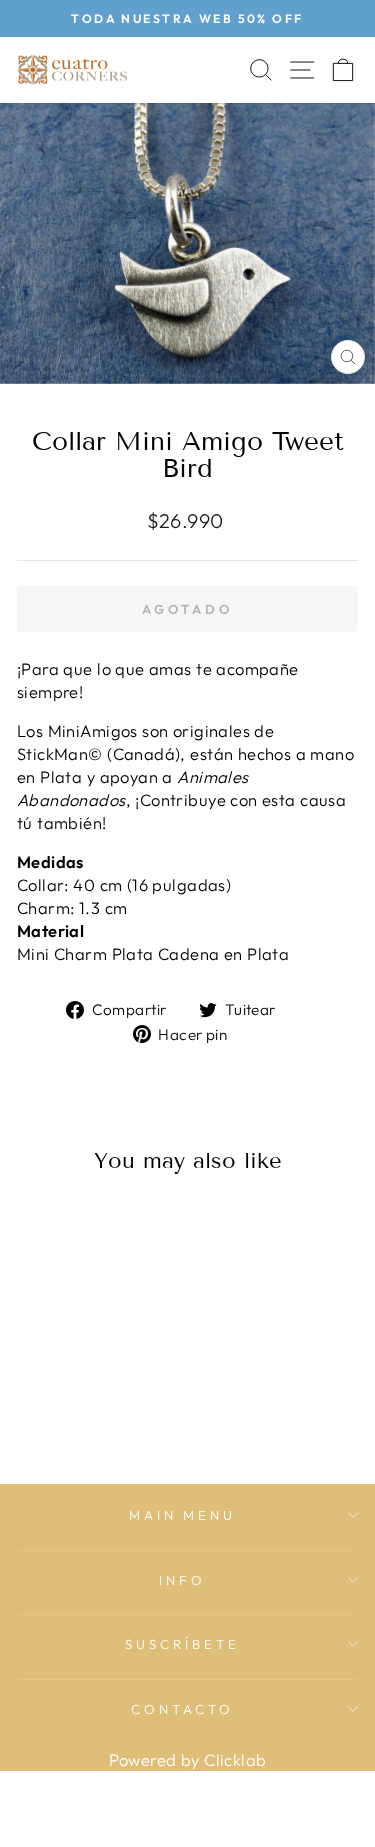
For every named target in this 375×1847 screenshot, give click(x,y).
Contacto (182, 1709)
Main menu (183, 1515)
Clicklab (235, 1759)
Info (182, 1580)
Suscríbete (182, 1644)
